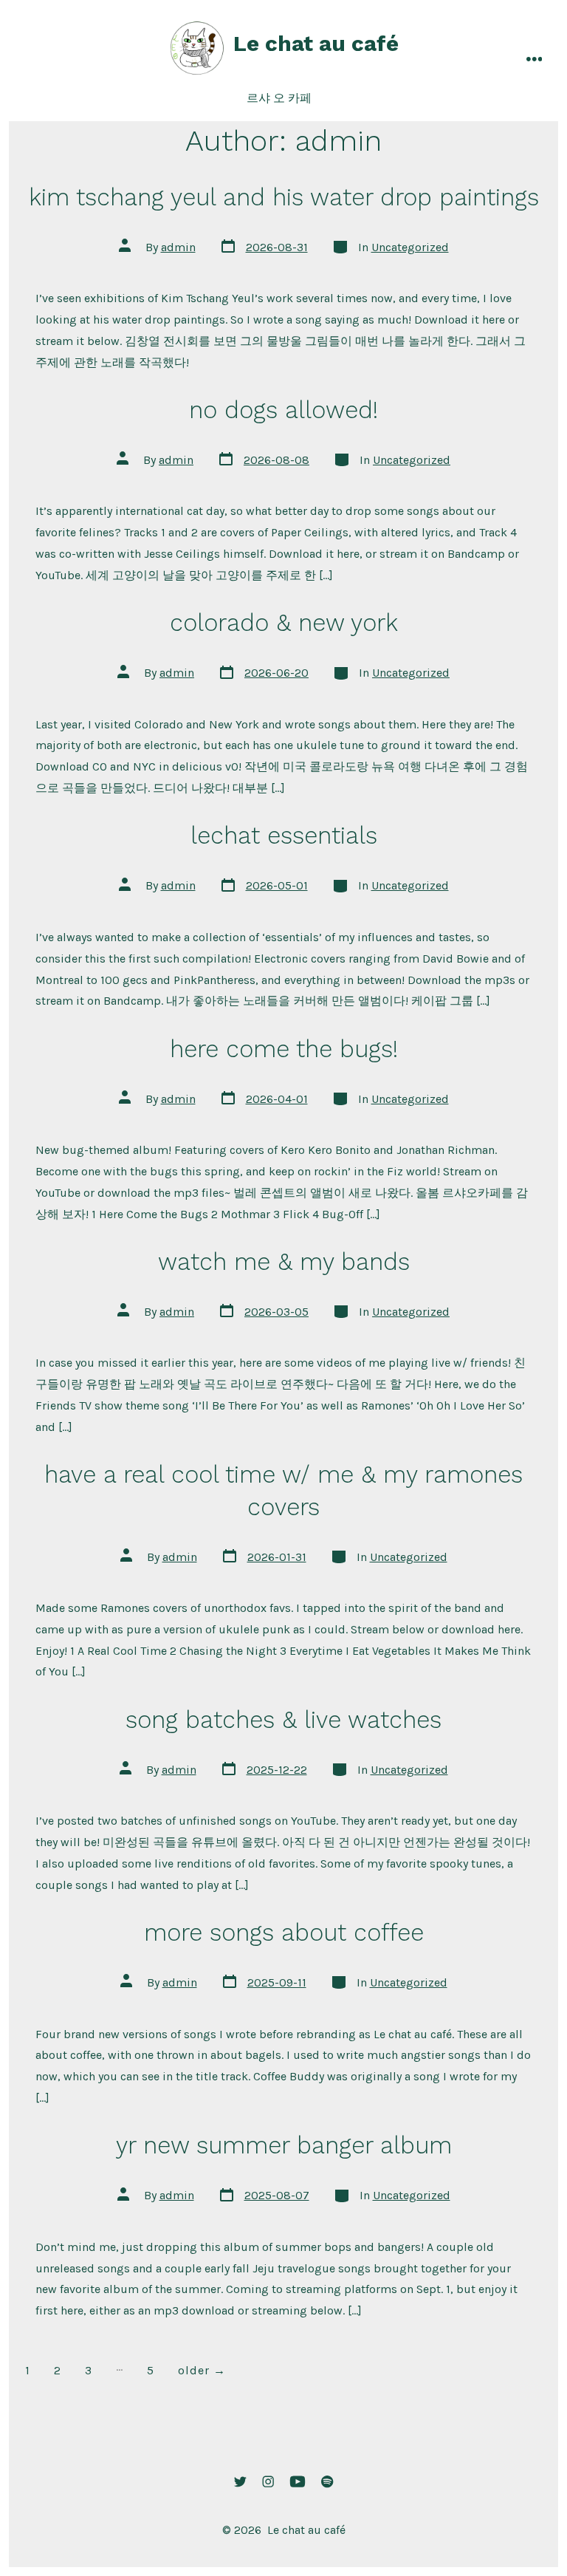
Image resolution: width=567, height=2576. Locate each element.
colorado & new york (284, 623)
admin (178, 247)
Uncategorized (410, 247)
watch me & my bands (284, 1262)
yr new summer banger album (284, 2145)
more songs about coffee (284, 1933)
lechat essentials (284, 836)
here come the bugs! (284, 1049)
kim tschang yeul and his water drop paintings (284, 197)
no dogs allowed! (283, 410)
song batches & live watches (283, 1720)
